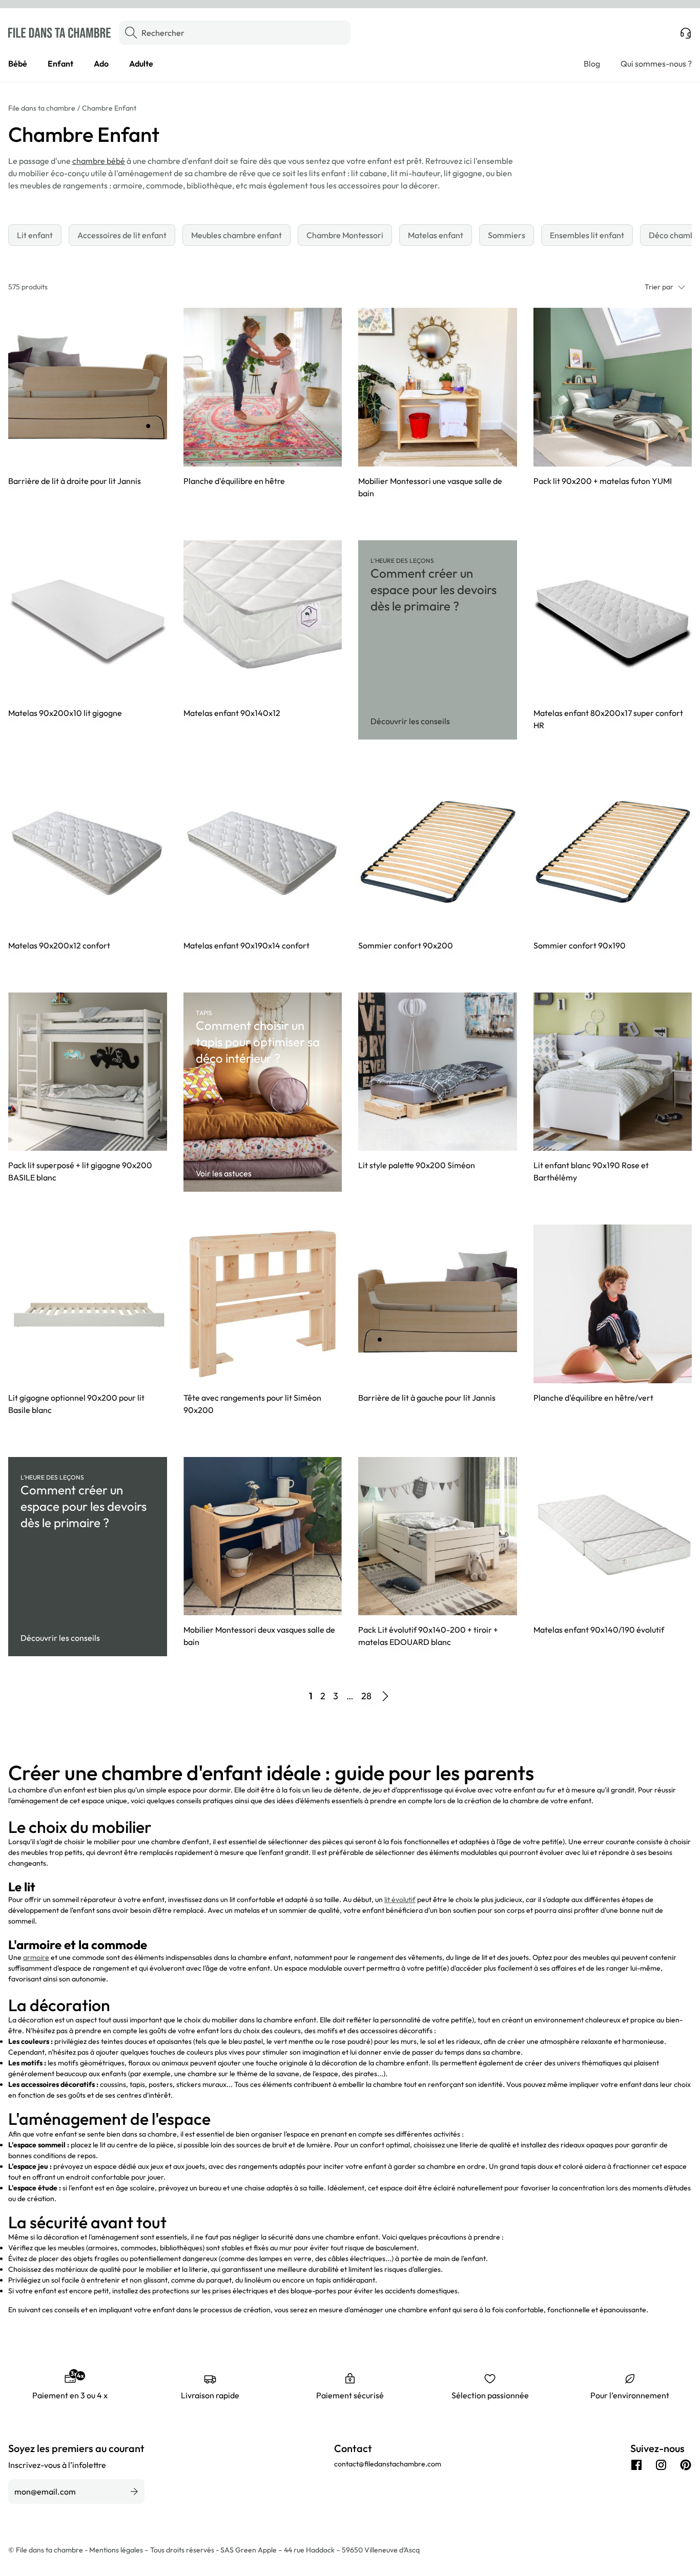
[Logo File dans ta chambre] (59, 33)
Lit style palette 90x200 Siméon (417, 1165)
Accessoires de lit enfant (122, 235)
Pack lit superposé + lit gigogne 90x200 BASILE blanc (80, 1171)
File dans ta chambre (42, 108)
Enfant (60, 64)
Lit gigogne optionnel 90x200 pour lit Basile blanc (76, 1404)
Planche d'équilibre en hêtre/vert (593, 1398)
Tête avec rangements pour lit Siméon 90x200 (252, 1404)
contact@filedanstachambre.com (388, 2464)
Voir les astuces (224, 1173)
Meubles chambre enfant (236, 235)
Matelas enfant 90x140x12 (232, 713)
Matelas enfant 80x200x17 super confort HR (608, 719)
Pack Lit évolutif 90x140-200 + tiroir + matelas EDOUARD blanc (428, 1636)
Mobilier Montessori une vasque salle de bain (430, 487)
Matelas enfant (436, 235)
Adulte (141, 64)
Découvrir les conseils (410, 721)
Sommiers (507, 235)
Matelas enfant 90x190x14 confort (246, 945)
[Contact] (686, 33)
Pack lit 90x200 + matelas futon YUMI (603, 481)
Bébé (18, 64)
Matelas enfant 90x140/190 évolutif (599, 1630)
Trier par (659, 287)
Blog (592, 64)
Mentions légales (117, 2550)
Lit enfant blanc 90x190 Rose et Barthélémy (591, 1171)
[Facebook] (636, 2465)
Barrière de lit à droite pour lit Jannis (75, 481)
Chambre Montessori (345, 235)
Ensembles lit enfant (587, 235)
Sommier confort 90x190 (580, 945)
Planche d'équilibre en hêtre (234, 481)
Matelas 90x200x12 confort (59, 945)
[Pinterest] (686, 2465)
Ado (101, 64)
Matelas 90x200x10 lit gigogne (65, 713)
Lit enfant (35, 235)
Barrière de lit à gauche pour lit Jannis (427, 1398)
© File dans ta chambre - (49, 2550)
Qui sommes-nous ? (656, 64)
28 (366, 1696)
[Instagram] (661, 2465)
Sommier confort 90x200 (406, 945)
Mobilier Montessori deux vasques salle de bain (259, 1636)
